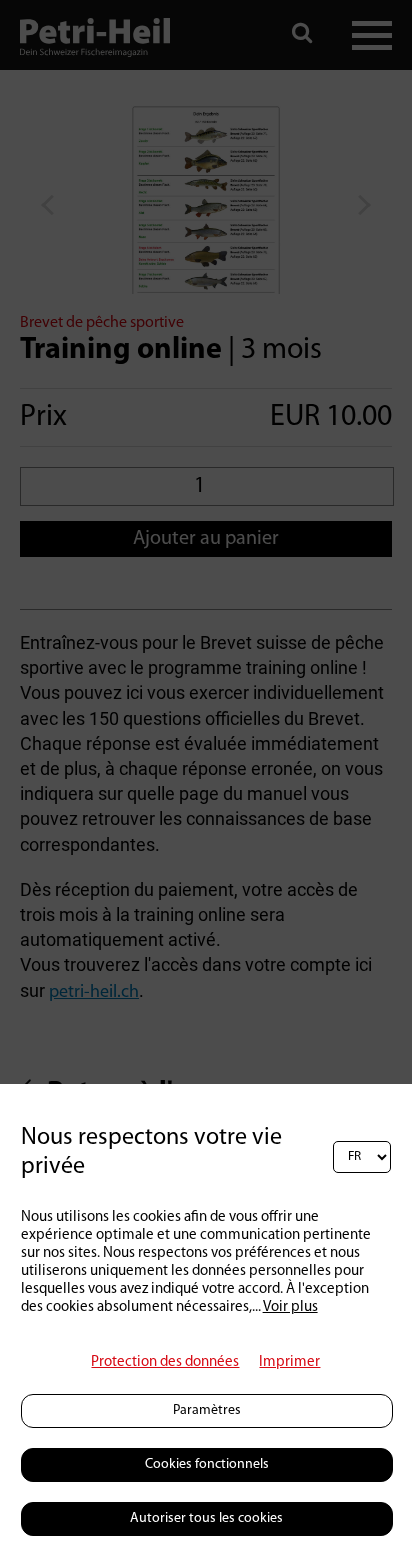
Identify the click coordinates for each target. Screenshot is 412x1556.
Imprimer (289, 1362)
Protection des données (165, 1362)
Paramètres (207, 1410)
